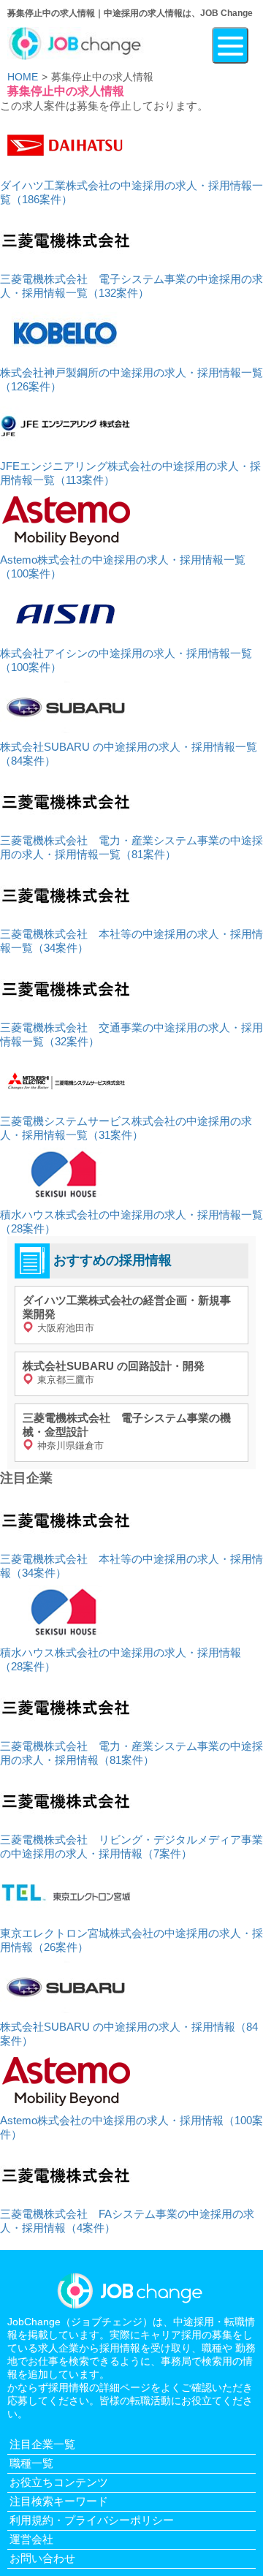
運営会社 (31, 2539)
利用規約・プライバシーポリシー (92, 2520)
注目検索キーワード (59, 2501)
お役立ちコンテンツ (59, 2482)
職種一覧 (31, 2463)
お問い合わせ (42, 2558)
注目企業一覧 (42, 2444)
